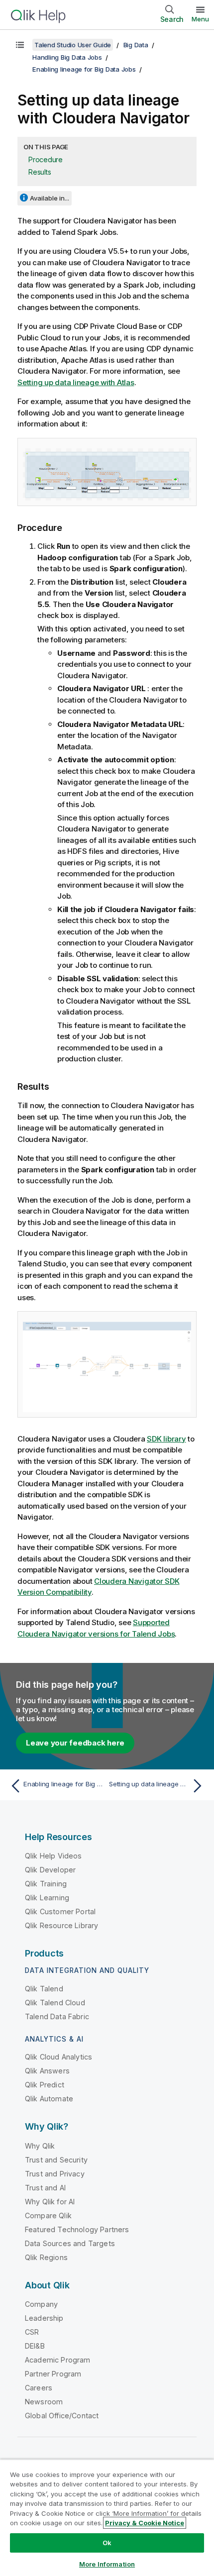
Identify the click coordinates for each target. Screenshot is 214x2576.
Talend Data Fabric (57, 2016)
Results (40, 172)
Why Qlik (40, 2146)
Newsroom (44, 2402)
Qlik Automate (49, 2099)
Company (41, 2304)
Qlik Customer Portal (60, 1911)
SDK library (166, 1439)
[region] (107, 2518)
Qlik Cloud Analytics (58, 2057)
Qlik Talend (44, 1989)
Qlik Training (46, 1884)
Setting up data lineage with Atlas (76, 382)
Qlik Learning (47, 1898)
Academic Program (58, 2360)
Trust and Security (56, 2160)
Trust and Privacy (55, 2174)
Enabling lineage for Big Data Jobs (84, 69)
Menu (200, 19)
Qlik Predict (45, 2085)
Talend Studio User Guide (73, 45)
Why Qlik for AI (50, 2202)
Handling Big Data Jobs (67, 57)
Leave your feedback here (75, 1743)
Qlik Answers (47, 2071)
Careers (39, 2388)
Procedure (46, 159)
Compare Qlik (48, 2215)
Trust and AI (45, 2188)
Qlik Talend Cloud (55, 2003)
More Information (107, 2564)
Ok (107, 2543)
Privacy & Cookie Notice (145, 2523)
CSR (32, 2332)
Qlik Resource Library (61, 1925)
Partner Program (53, 2374)
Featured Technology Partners (77, 2229)
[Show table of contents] (20, 45)
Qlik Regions (46, 2257)
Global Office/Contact (62, 2416)
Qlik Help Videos (53, 1856)
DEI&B (35, 2346)
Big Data (136, 45)
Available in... (50, 198)
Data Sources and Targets (70, 2243)
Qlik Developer (50, 1870)
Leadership (44, 2318)
